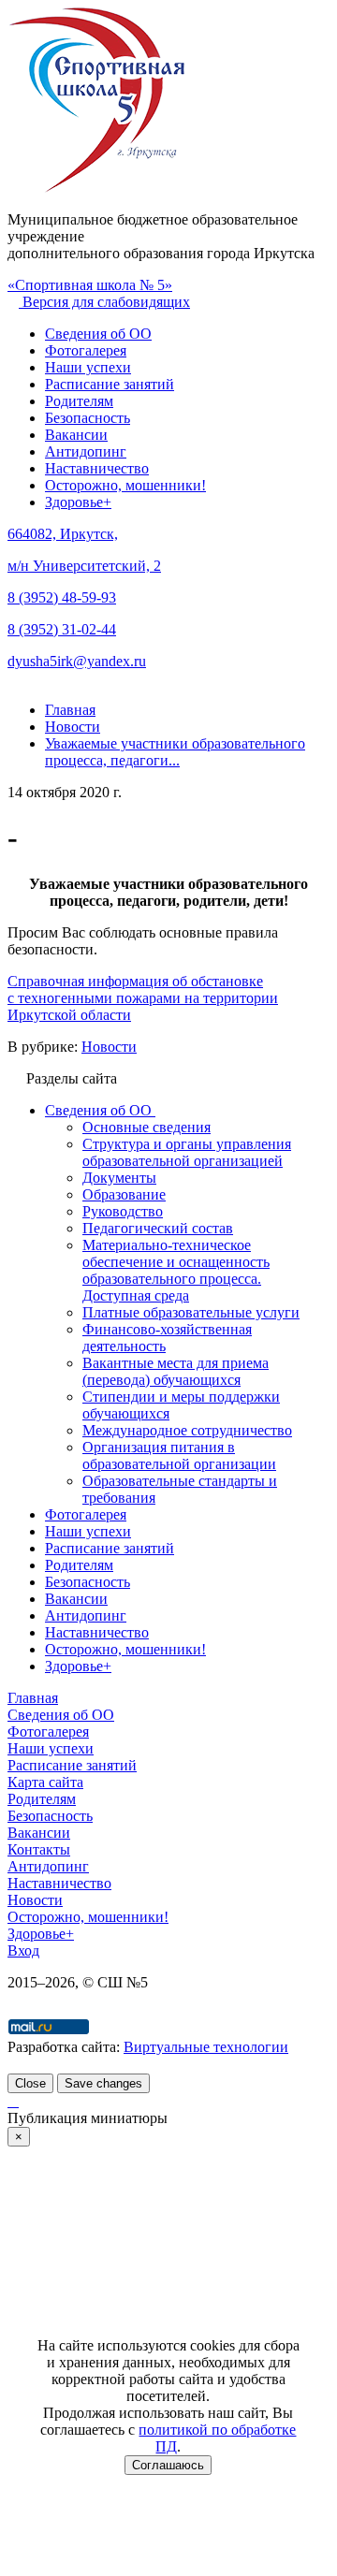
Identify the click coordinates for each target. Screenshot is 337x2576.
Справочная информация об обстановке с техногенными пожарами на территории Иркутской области (143, 998)
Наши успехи (88, 367)
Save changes (103, 2083)
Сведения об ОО (98, 334)
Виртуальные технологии (206, 2047)
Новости (109, 1047)
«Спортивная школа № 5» (90, 285)
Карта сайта (45, 1782)
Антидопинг (86, 451)
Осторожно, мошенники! (125, 485)
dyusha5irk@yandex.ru (77, 661)
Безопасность (88, 418)
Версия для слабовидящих (104, 302)
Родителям (79, 401)
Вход (23, 1950)
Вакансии (76, 435)
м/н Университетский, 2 (84, 566)
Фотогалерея (86, 350)
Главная (33, 1698)
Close (30, 2083)
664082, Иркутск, (63, 534)
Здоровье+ (78, 502)
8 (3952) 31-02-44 (62, 629)
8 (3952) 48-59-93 (62, 597)
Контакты (39, 1849)
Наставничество (97, 468)
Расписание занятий (110, 384)
